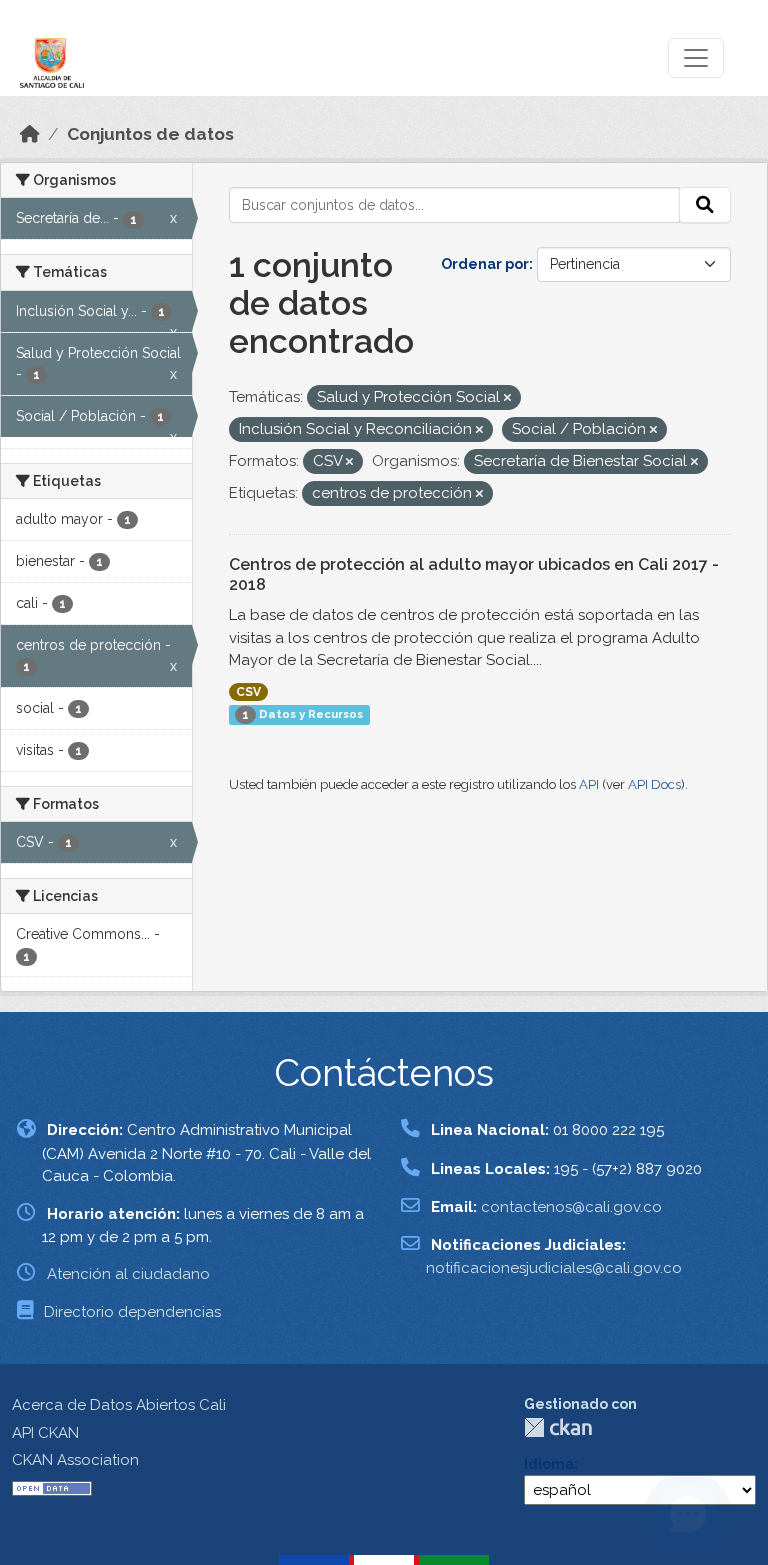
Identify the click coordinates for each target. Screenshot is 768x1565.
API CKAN (45, 1433)
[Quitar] (507, 398)
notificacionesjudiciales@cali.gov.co (554, 1268)
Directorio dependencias (132, 1312)
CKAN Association (75, 1460)
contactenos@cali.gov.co (571, 1207)
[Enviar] (705, 205)
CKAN (558, 1427)
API (589, 784)
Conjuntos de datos (150, 134)
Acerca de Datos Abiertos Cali (119, 1405)
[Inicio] (30, 134)
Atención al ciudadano (128, 1274)
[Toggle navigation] (696, 58)
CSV (248, 692)
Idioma (549, 1464)
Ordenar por (485, 264)
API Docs (654, 784)
